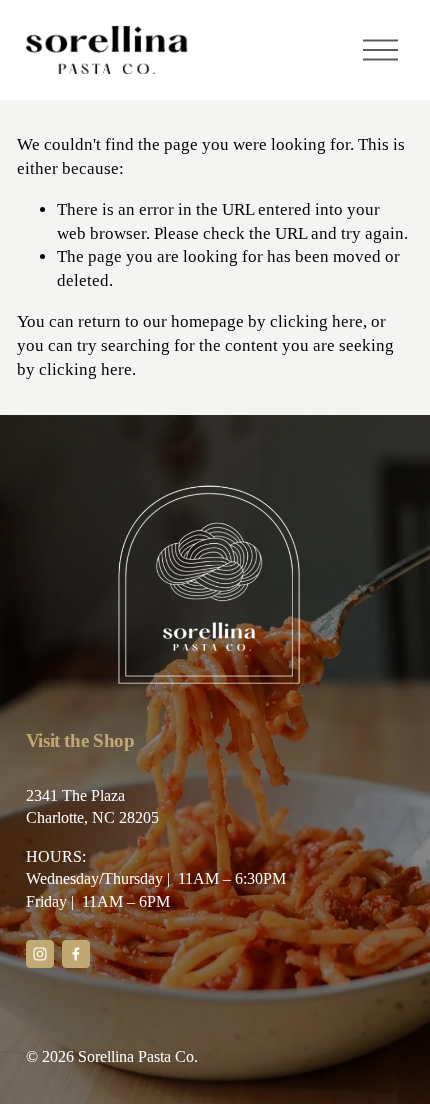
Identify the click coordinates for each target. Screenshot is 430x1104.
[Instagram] (40, 954)
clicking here (316, 321)
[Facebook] (76, 954)
